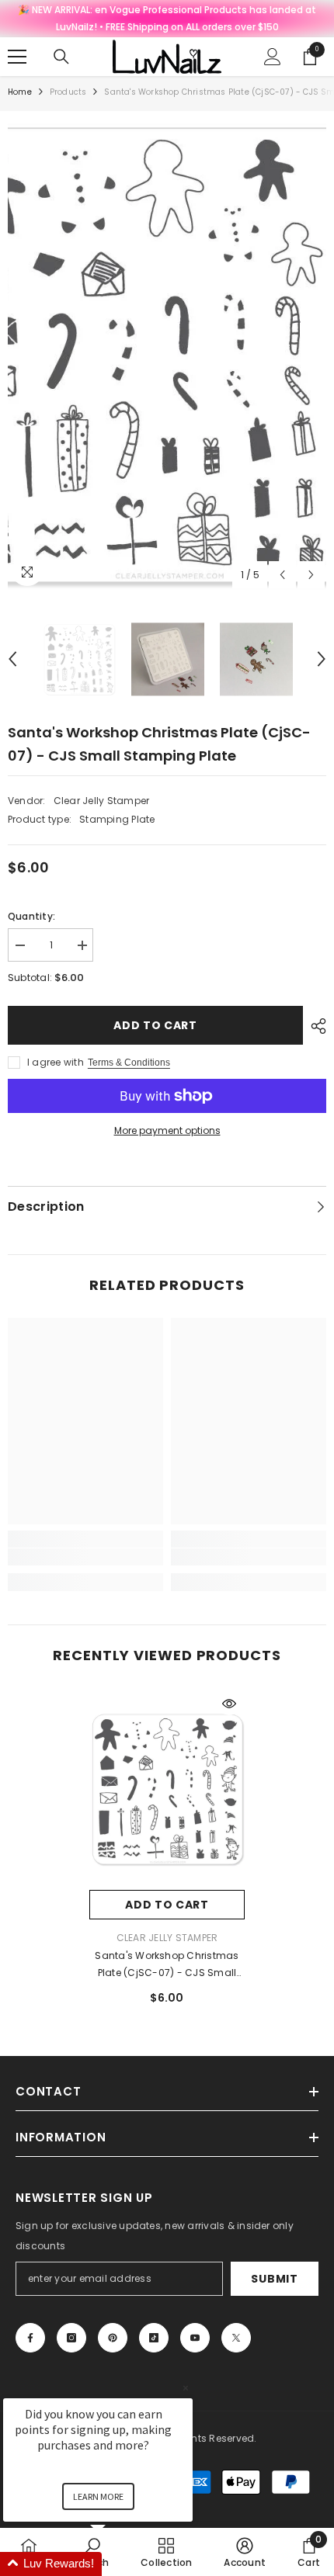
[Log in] (273, 57)
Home (20, 92)
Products (68, 92)
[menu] (17, 57)
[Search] (61, 57)
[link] (85, 1557)
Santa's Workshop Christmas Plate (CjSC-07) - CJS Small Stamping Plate (167, 1965)
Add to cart (155, 1025)
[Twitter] (236, 2338)
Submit (274, 2279)
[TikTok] (154, 2338)
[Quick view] (229, 1704)
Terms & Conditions (129, 1063)
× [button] (186, 2388)
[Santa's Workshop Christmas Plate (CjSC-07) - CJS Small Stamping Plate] (167, 1789)
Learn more (98, 2496)
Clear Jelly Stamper (102, 801)
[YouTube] (195, 2338)
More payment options (167, 1130)
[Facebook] (30, 2338)
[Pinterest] (113, 2338)
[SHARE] (315, 1026)
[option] (167, 354)
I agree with (56, 1062)
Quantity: (31, 916)
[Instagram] (71, 2338)
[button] (282, 575)
